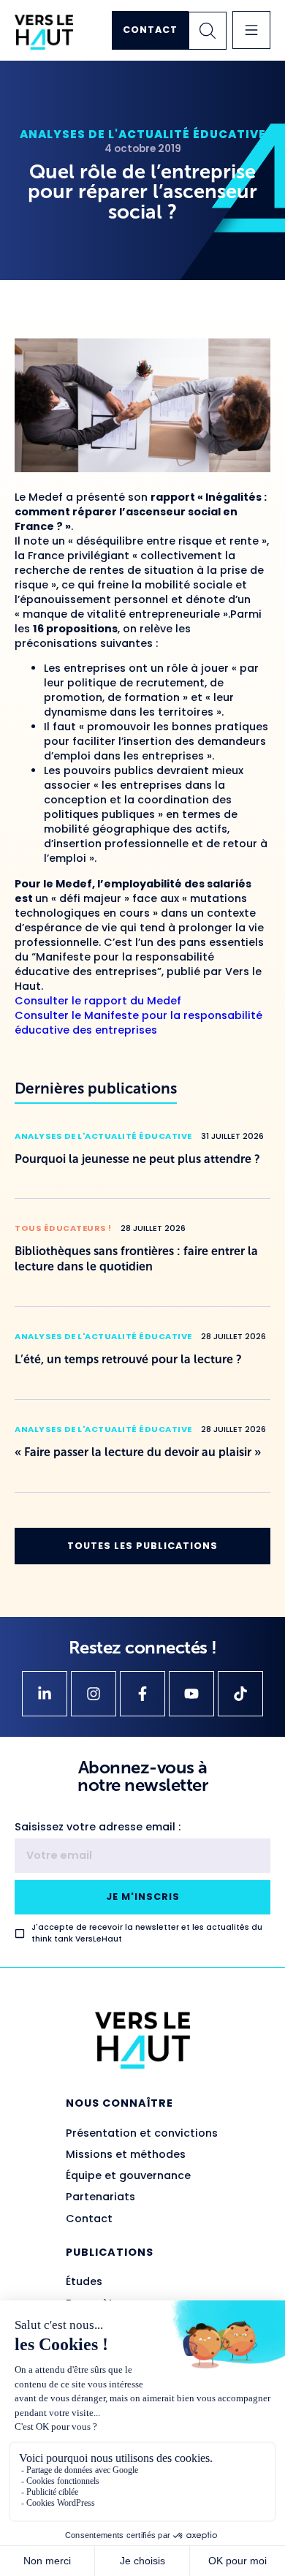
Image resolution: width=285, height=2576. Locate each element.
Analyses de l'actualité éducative (143, 134)
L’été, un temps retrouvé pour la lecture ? (128, 1359)
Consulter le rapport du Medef (98, 1001)
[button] (251, 30)
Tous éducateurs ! (63, 1228)
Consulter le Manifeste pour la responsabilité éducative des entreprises (138, 1023)
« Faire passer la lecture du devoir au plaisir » (138, 1452)
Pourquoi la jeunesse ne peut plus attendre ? (137, 1159)
